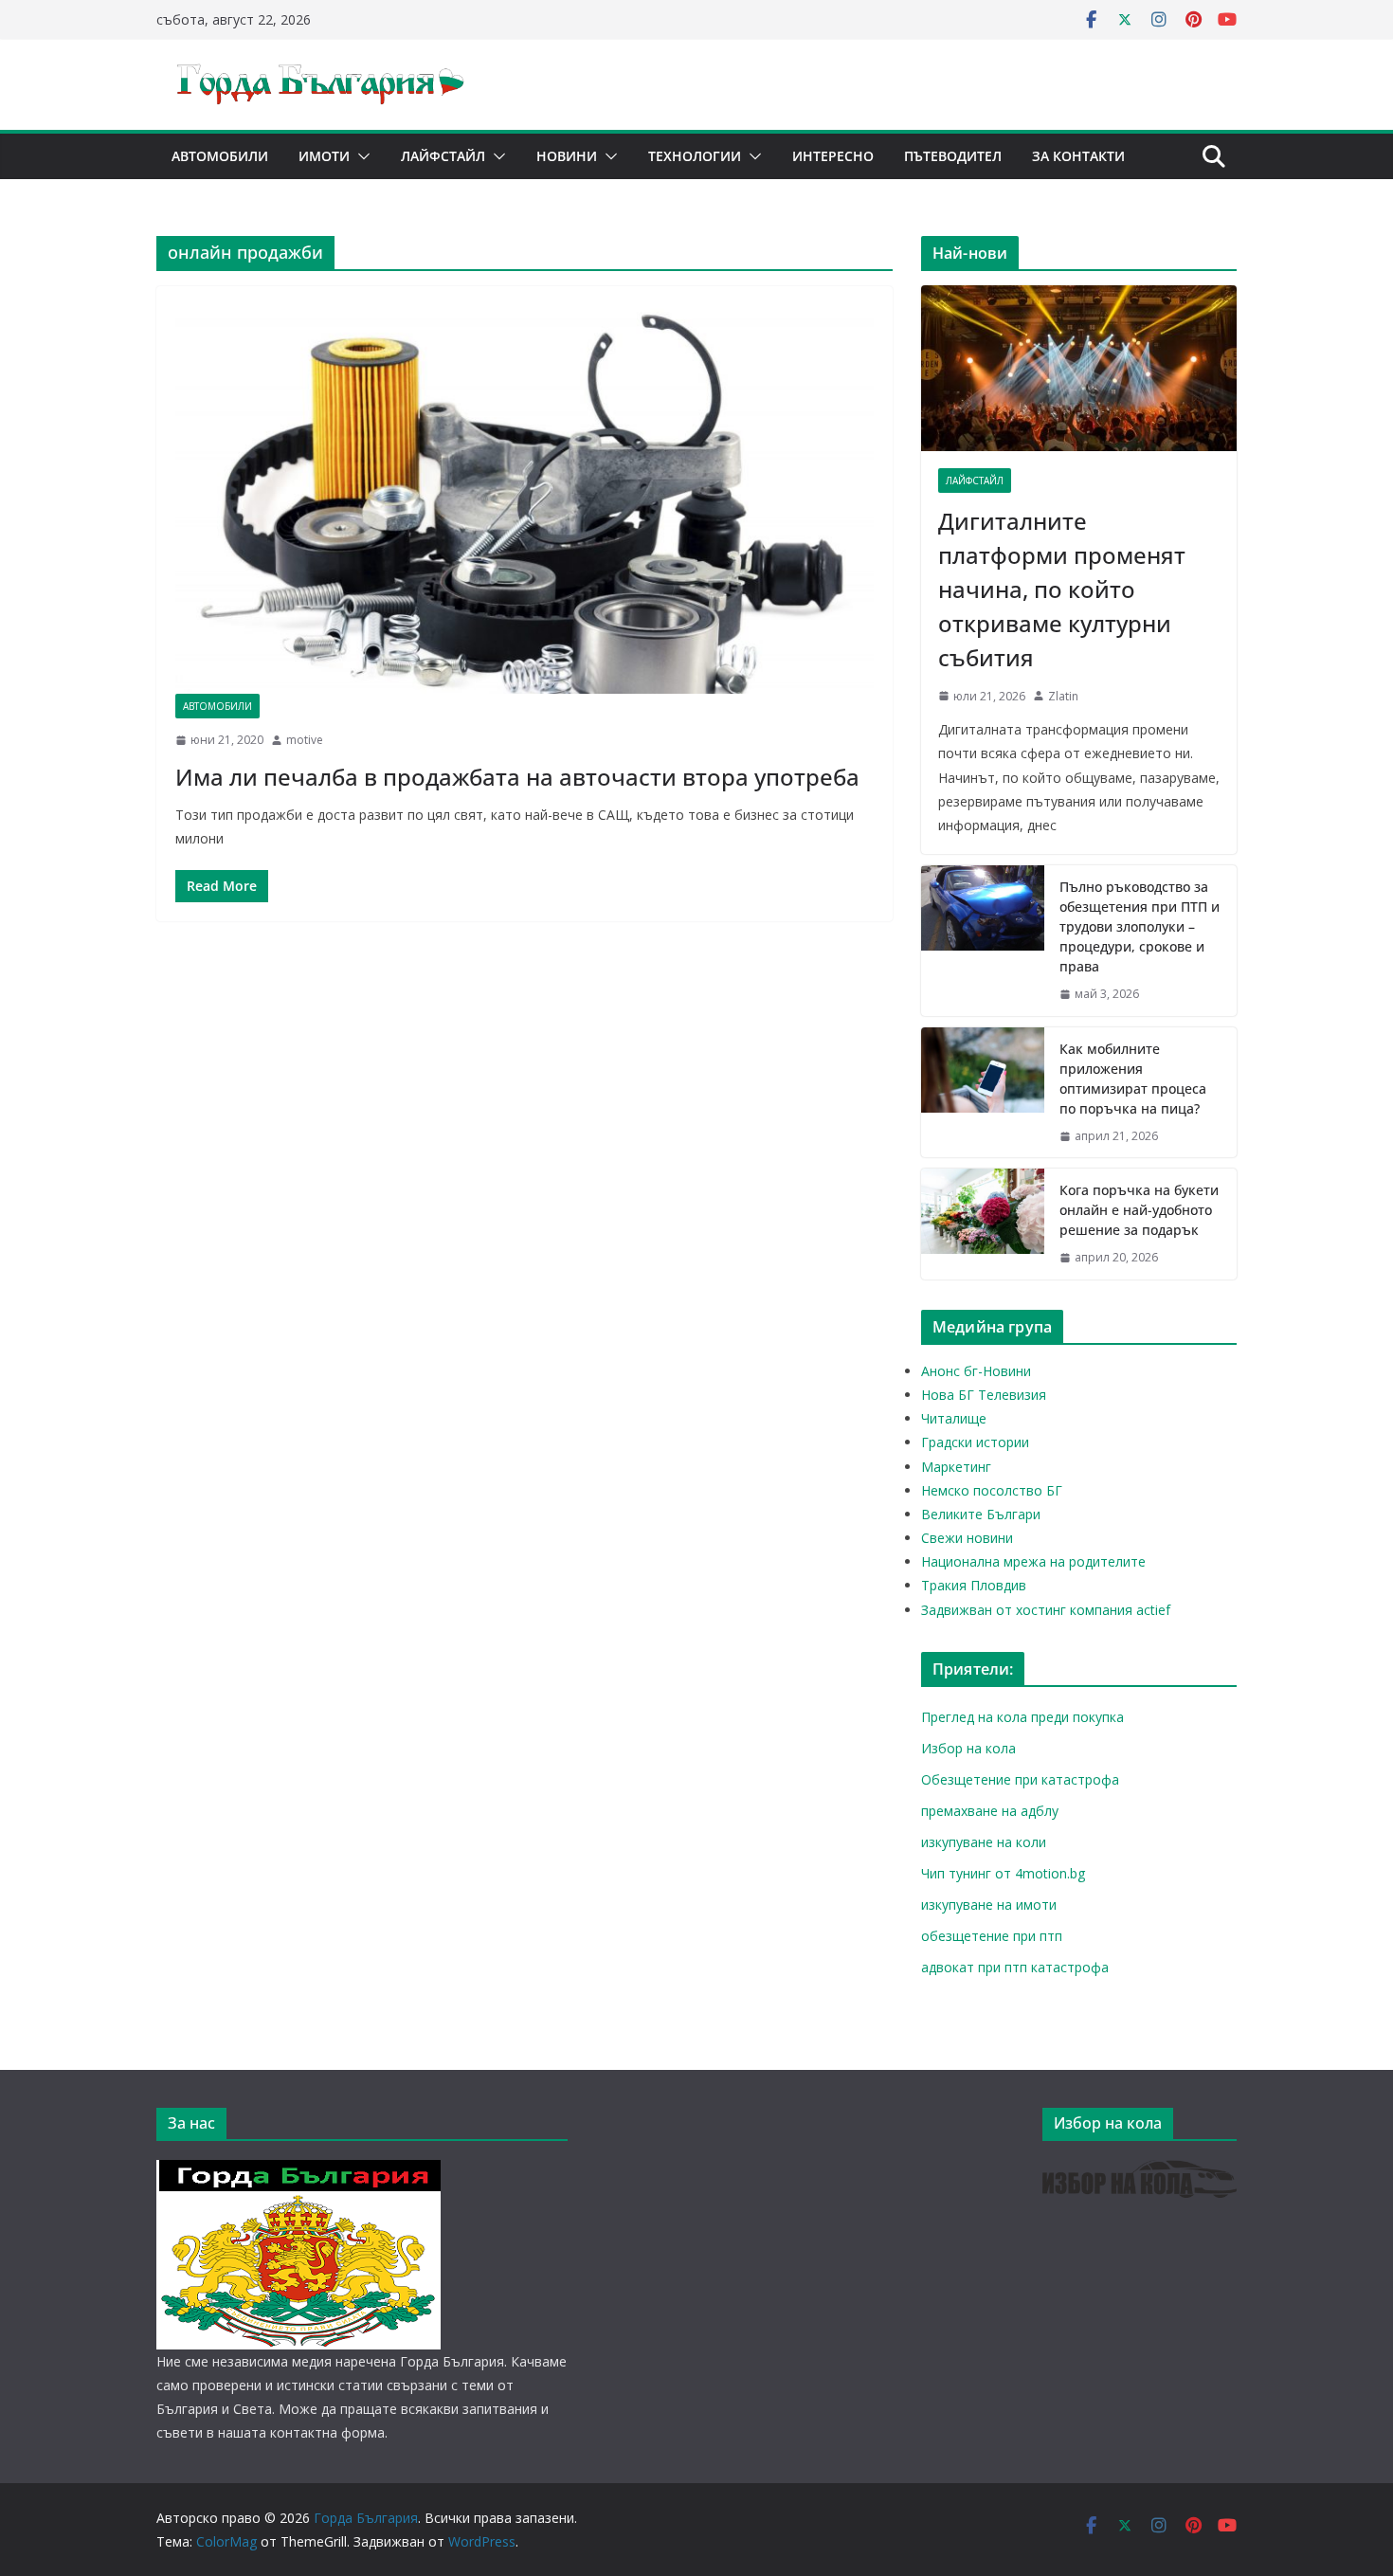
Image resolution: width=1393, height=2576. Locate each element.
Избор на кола (968, 1748)
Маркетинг (956, 1467)
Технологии (695, 156)
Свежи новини (967, 1538)
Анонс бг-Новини (976, 1371)
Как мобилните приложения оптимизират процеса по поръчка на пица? (1133, 1079)
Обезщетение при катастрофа (1020, 1779)
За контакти (1078, 156)
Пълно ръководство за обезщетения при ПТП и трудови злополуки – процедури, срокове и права (1140, 926)
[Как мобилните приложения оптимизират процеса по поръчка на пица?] (983, 1093)
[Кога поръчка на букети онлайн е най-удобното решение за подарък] (983, 1224)
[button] (360, 156)
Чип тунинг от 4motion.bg (1003, 1873)
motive (305, 740)
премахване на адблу (990, 1811)
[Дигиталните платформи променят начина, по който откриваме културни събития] (1079, 368)
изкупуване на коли (984, 1842)
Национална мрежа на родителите (1033, 1561)
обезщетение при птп (992, 1936)
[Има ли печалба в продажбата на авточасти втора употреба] (525, 499)
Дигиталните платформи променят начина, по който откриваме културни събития (1062, 589)
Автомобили (220, 156)
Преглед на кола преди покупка (1022, 1717)
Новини (567, 156)
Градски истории (975, 1442)
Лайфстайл (443, 156)
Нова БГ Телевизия (984, 1395)
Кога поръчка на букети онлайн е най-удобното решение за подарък (1139, 1210)
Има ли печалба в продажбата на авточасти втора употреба (517, 777)
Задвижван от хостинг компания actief (1046, 1610)
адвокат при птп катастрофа (1015, 1967)
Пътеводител (953, 156)
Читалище (954, 1418)
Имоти (324, 156)
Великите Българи (981, 1514)
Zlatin (1063, 696)
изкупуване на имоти (989, 1905)
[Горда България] (298, 2172)
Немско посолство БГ (992, 1490)
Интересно (833, 156)
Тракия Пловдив (974, 1585)
